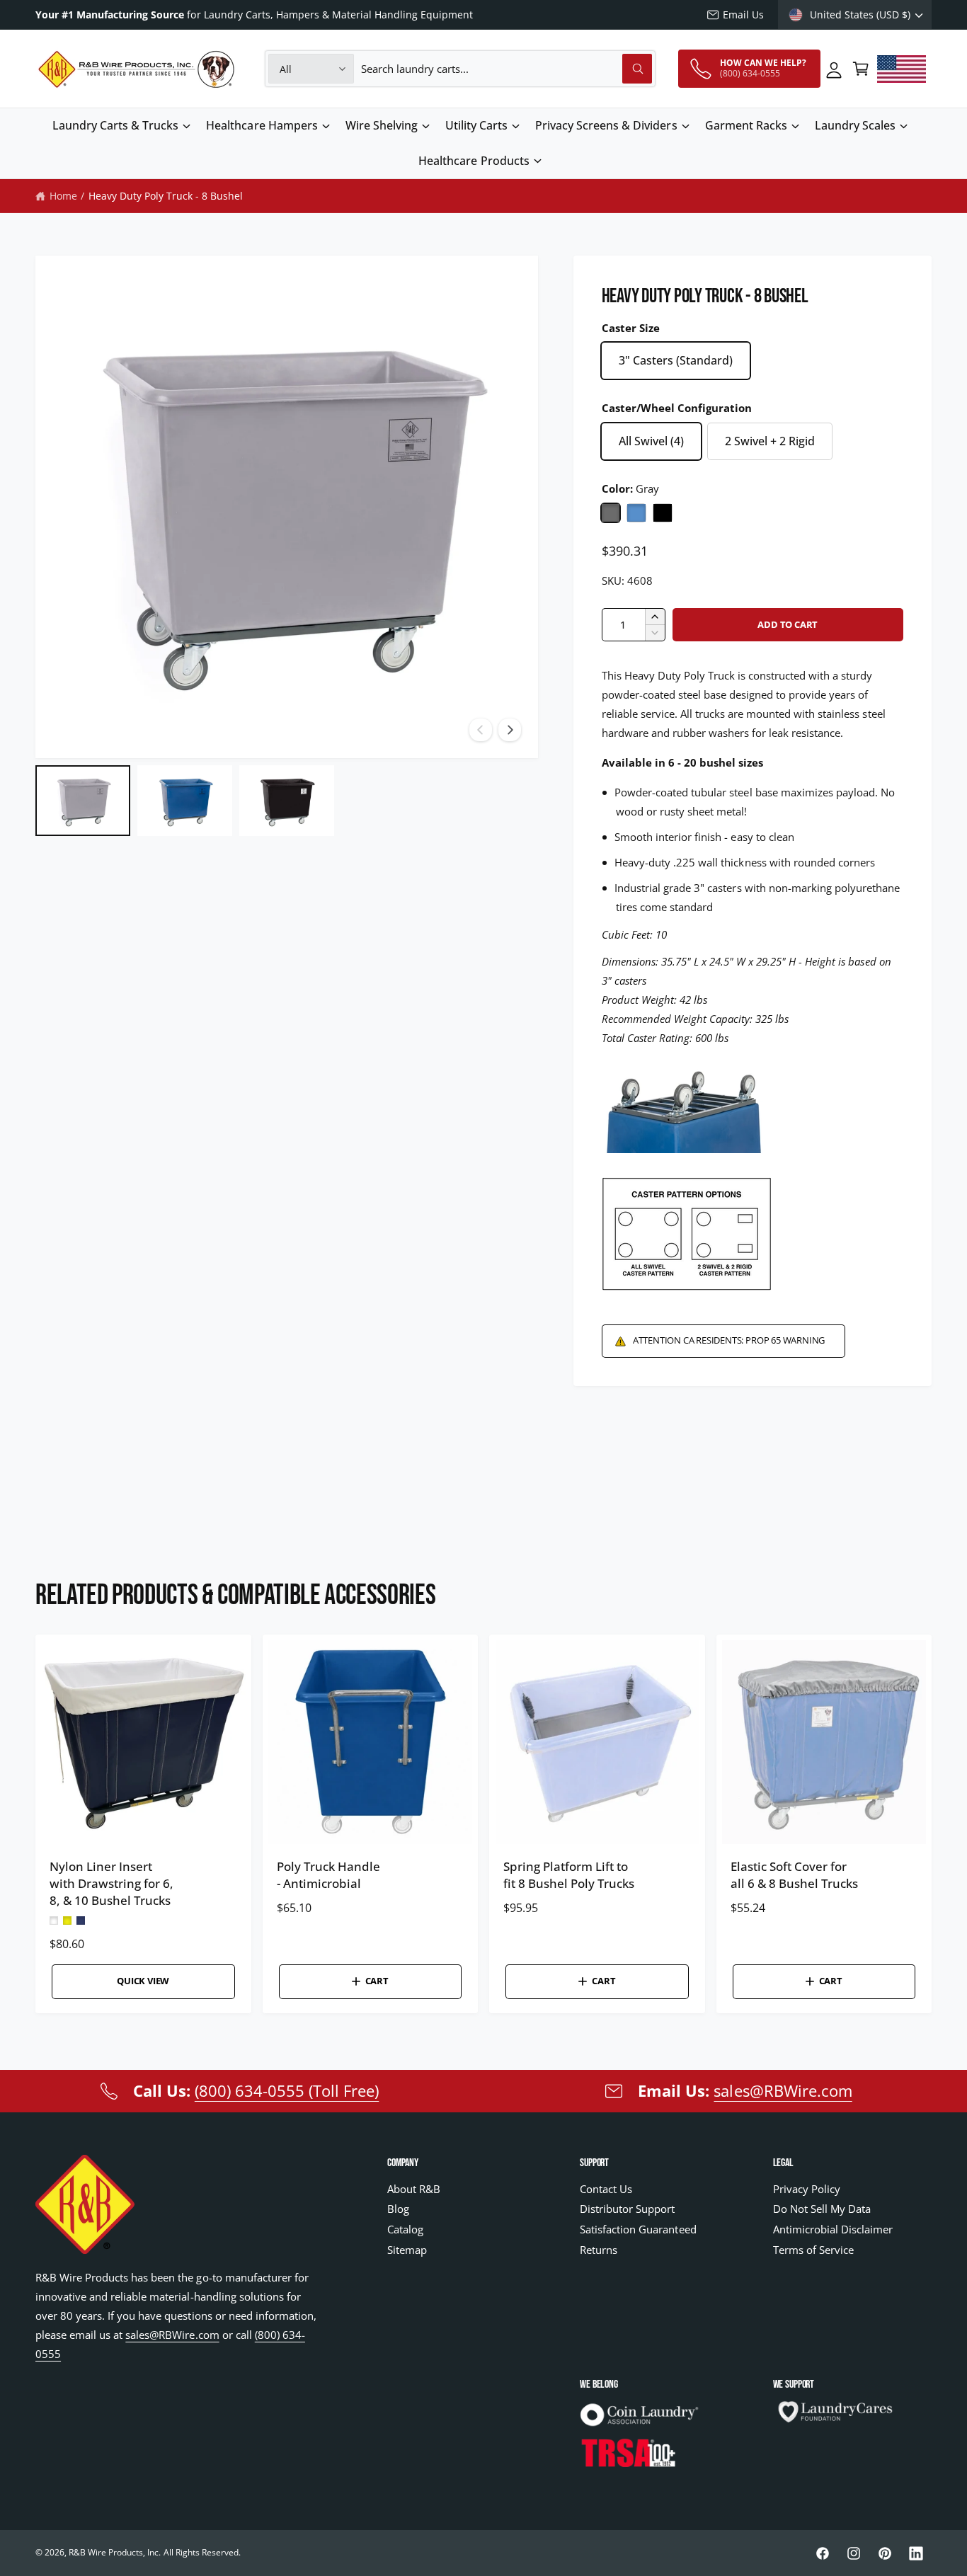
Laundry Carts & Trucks (115, 125)
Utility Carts (476, 125)
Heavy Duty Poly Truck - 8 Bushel (166, 196)
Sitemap (407, 2250)
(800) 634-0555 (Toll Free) (287, 2090)
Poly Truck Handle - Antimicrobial (328, 1876)
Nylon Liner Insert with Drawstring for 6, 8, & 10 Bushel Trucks (111, 1884)
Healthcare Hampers (262, 125)
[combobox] (507, 69)
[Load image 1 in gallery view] (83, 801)
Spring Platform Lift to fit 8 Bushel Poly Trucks (569, 1876)
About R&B (414, 2189)
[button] (861, 69)
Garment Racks (746, 125)
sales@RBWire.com (783, 2090)
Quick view (143, 1981)
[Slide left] (481, 730)
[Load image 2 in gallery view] (185, 801)
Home (63, 196)
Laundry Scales (855, 125)
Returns (599, 2250)
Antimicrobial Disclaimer (833, 2229)
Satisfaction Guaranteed (638, 2229)
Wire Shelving (382, 125)
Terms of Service (813, 2250)
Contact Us (606, 2189)
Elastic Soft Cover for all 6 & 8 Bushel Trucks (794, 1876)
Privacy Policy (807, 2189)
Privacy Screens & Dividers (606, 125)
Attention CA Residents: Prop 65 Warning (729, 1340)
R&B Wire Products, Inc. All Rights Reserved (154, 2552)
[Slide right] (510, 730)
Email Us (743, 15)
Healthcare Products (474, 161)
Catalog (405, 2229)
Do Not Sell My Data (822, 2209)
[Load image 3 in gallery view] (287, 801)
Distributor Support (627, 2209)
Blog (398, 2209)
